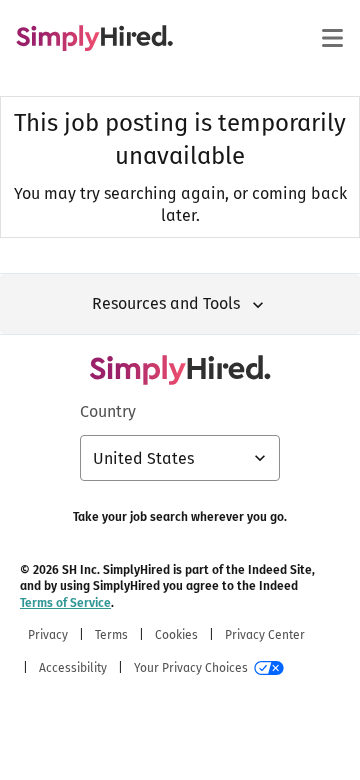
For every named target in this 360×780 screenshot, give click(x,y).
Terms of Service (65, 603)
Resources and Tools (166, 303)
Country (108, 411)
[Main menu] (332, 38)
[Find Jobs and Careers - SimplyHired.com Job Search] (94, 38)
